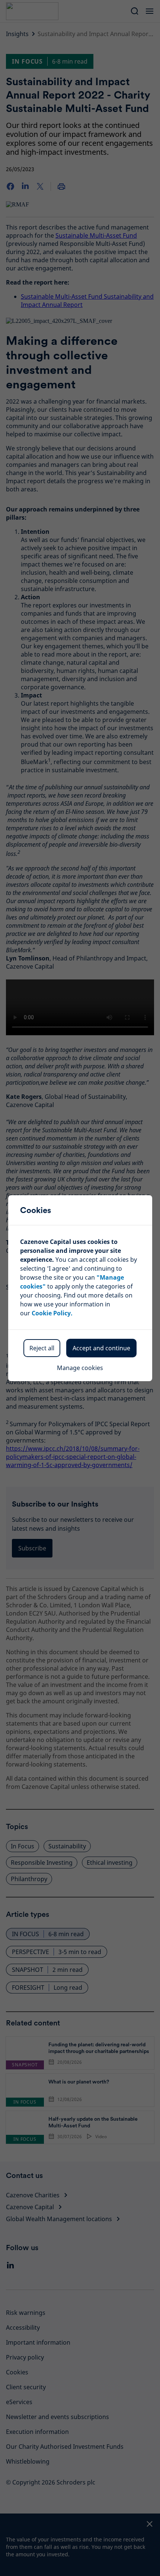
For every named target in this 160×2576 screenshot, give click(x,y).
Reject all (42, 1348)
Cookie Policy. (52, 1313)
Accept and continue (101, 1348)
